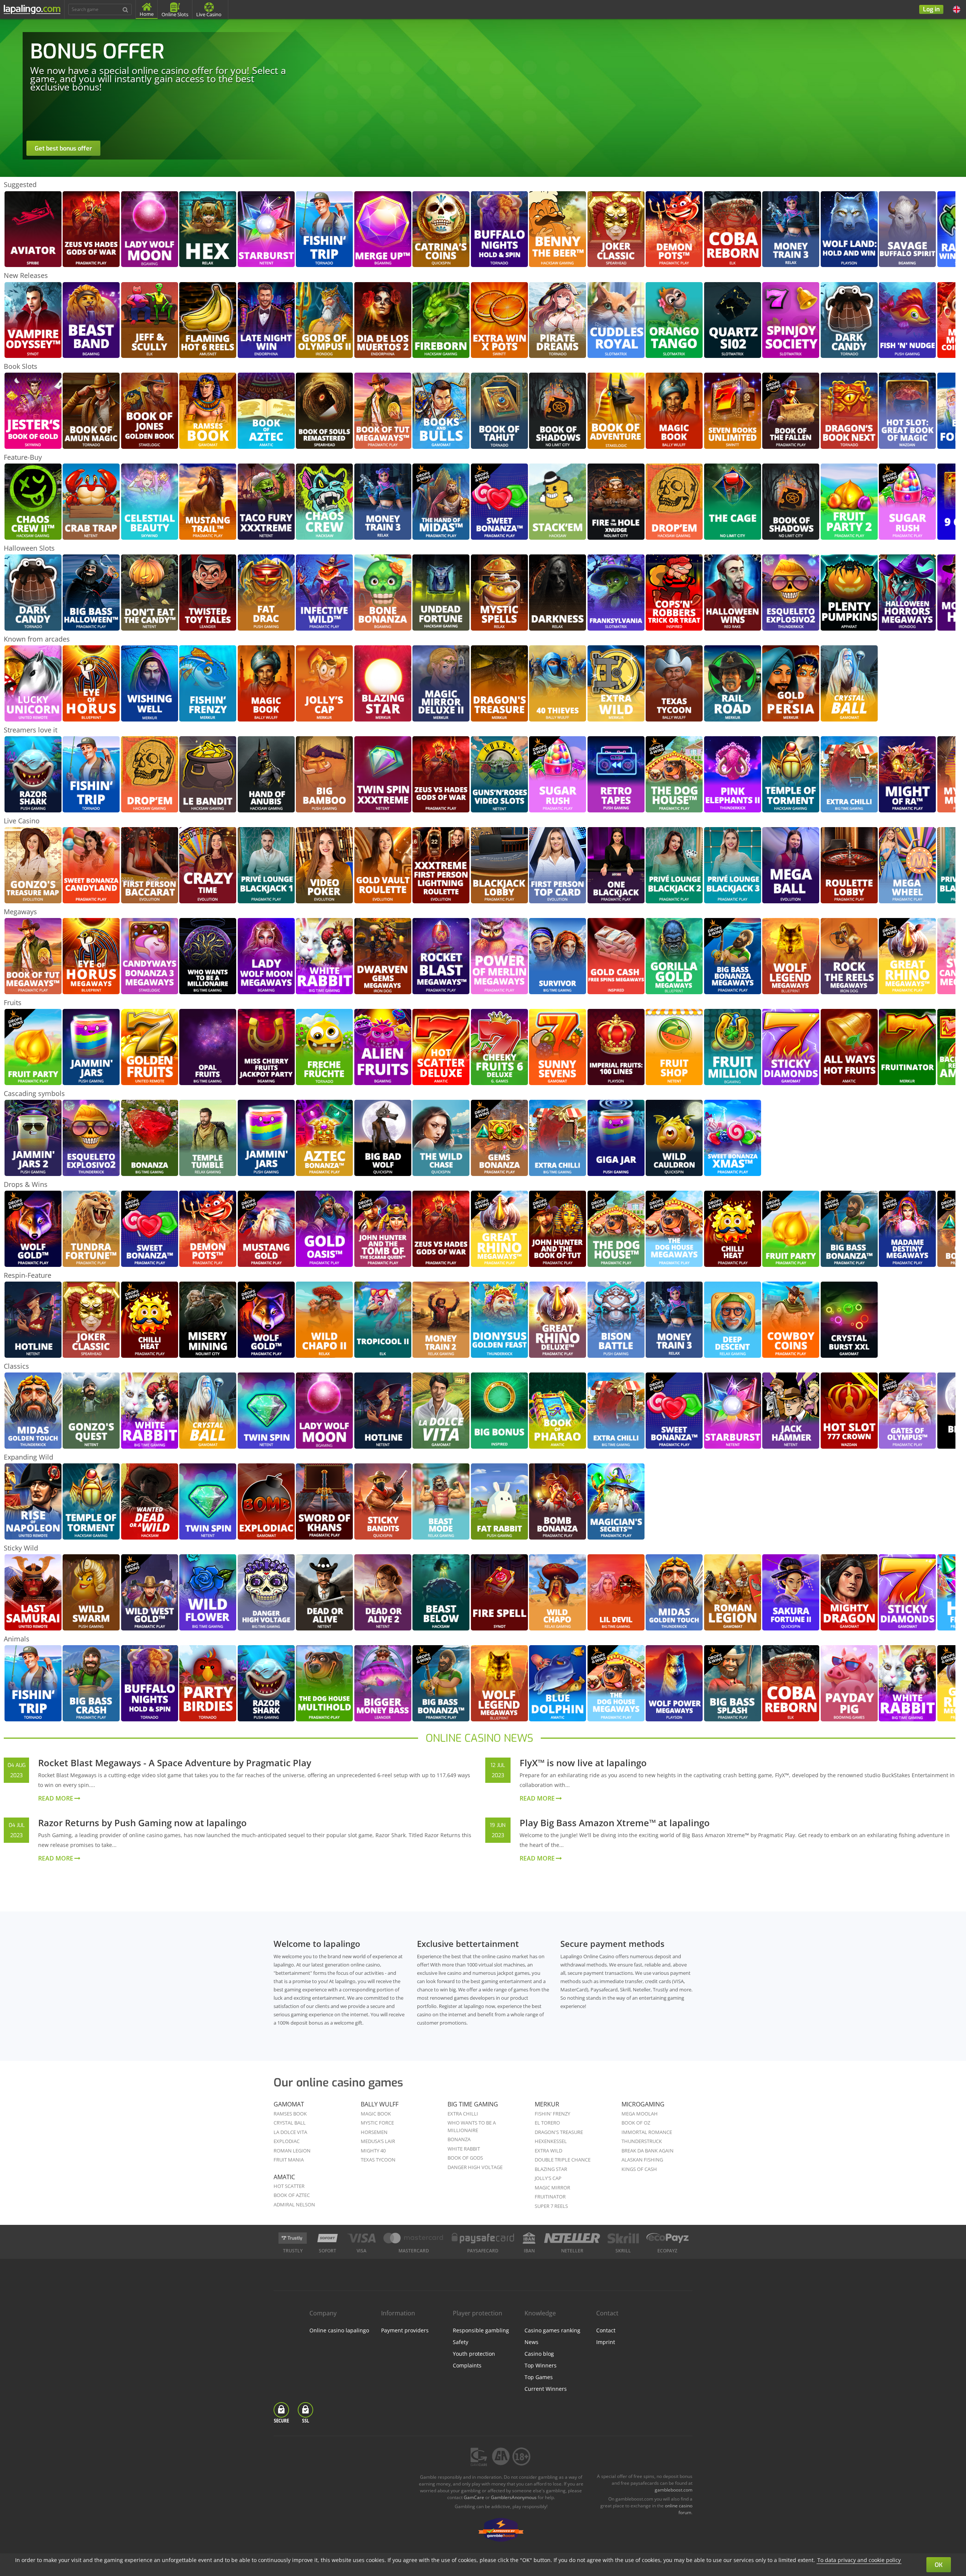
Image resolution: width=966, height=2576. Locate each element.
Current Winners (546, 2389)
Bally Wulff (380, 2104)
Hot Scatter (289, 2186)
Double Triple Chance (563, 2160)
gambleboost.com (674, 2490)
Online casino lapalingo (339, 2330)
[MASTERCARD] (414, 2238)
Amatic (284, 2177)
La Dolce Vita (290, 2132)
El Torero (547, 2123)
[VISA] (361, 2238)
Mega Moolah (640, 2114)
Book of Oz (636, 2123)
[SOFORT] (328, 2238)
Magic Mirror (552, 2188)
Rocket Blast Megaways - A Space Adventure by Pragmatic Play (175, 1763)
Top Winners (541, 2365)
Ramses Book (290, 2114)
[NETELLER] (572, 2238)
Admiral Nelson (294, 2204)
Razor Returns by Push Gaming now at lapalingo (142, 1823)
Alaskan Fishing (642, 2160)
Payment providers (405, 2330)
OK (939, 2565)
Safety (461, 2342)
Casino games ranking (552, 2330)
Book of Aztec (292, 2195)
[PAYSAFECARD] (483, 2238)
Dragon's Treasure (559, 2132)
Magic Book (376, 2114)
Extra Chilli (463, 2114)
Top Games (539, 2377)
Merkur (547, 2104)
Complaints (467, 2365)
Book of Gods (465, 2158)
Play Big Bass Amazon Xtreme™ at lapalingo (615, 1823)
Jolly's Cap (548, 2178)
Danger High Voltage (475, 2167)
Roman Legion (292, 2151)
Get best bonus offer (63, 148)
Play (33, 214)
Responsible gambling (481, 2330)
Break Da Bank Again (648, 2151)
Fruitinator (550, 2197)
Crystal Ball (290, 2123)
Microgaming (643, 2104)
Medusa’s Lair (378, 2141)
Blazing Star (551, 2169)
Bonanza (459, 2139)
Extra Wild (548, 2151)
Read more (56, 1798)
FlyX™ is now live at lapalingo (583, 1763)
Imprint (606, 2342)
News (531, 2342)
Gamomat (289, 2104)
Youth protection (474, 2354)
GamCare (474, 2497)
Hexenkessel (551, 2141)
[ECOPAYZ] (668, 2238)
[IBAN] (529, 2238)
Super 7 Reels (551, 2206)
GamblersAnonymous (514, 2497)
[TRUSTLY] (293, 2238)
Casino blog (539, 2354)
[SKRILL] (623, 2238)
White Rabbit (464, 2149)
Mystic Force (377, 2123)
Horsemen (374, 2132)
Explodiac (287, 2141)
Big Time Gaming (473, 2104)
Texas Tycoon (378, 2160)
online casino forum (679, 2509)
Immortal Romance (647, 2132)
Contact (606, 2330)
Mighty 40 (373, 2151)
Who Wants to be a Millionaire (472, 2126)
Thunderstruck (642, 2141)
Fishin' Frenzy (552, 2114)
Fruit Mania (289, 2160)
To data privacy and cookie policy (859, 2560)
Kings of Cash (639, 2169)
